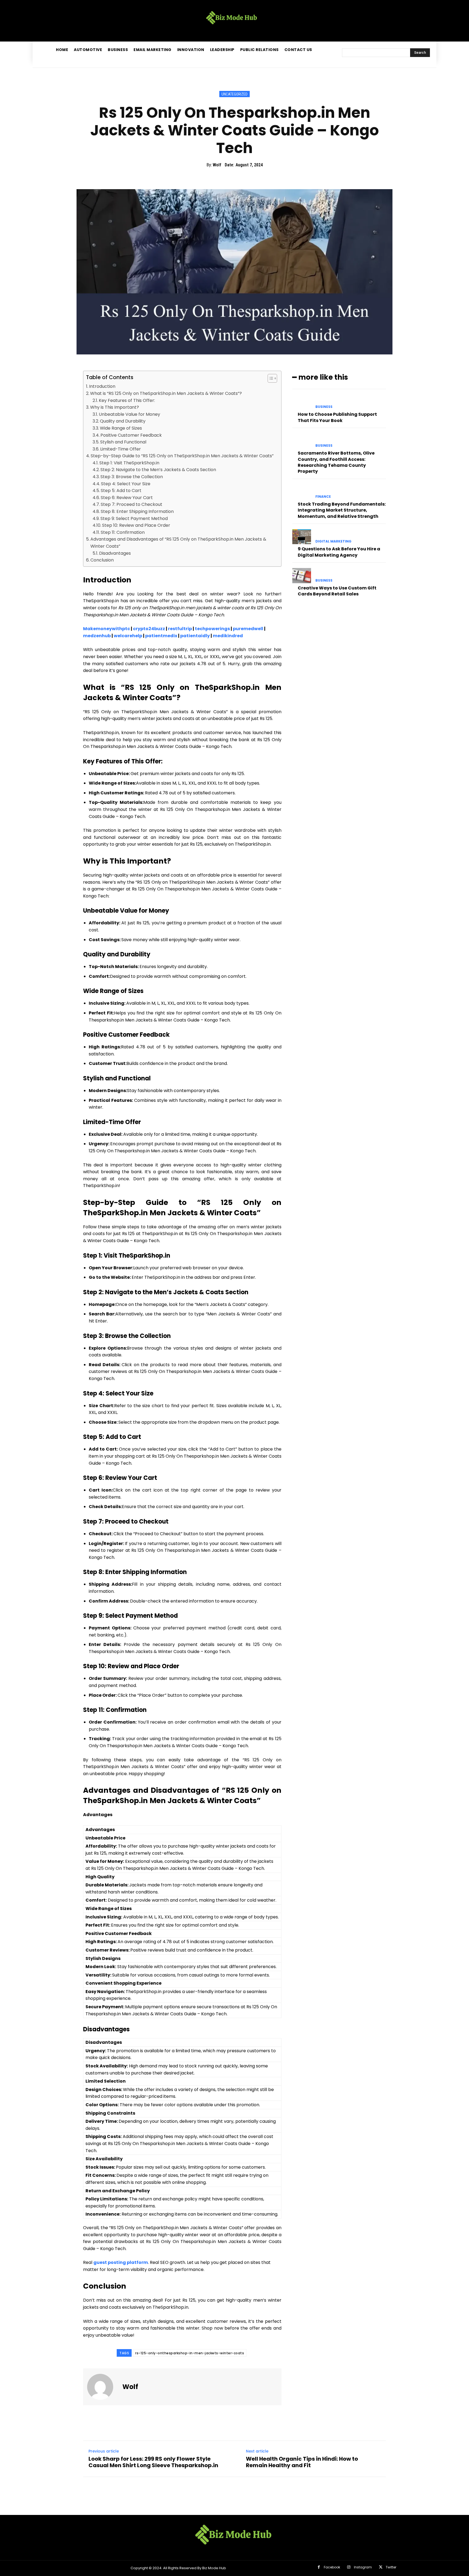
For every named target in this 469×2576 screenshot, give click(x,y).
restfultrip (180, 629)
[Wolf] (103, 2387)
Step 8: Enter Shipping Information (137, 511)
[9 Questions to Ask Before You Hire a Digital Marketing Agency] (302, 537)
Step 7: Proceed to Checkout (131, 504)
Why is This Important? (115, 407)
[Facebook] (319, 2567)
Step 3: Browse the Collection (132, 477)
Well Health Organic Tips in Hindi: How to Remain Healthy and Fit (302, 2462)
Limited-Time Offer (121, 449)
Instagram (363, 2567)
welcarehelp (128, 636)
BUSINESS (324, 407)
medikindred (228, 636)
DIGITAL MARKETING (333, 541)
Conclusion (102, 560)
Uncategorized (234, 94)
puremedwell (248, 629)
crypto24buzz (149, 629)
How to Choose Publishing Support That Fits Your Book (337, 417)
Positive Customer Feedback (131, 435)
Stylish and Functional (123, 442)
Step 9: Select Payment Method (134, 518)
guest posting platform (121, 2262)
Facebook (332, 2567)
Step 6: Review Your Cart (127, 498)
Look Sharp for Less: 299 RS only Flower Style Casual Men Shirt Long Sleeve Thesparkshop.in (153, 2462)
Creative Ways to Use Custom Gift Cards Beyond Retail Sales (337, 591)
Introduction (102, 386)
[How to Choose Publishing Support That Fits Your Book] (302, 402)
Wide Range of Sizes (121, 428)
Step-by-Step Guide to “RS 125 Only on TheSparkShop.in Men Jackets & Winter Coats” (182, 456)
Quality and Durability (123, 421)
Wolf (217, 165)
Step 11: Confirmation (123, 532)
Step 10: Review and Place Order (136, 525)
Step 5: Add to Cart (121, 491)
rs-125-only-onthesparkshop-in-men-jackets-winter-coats (190, 2353)
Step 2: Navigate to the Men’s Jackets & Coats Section (158, 470)
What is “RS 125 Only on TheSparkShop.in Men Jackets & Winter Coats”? (166, 393)
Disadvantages (115, 553)
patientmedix (161, 636)
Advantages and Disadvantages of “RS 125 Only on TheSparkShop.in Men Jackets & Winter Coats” (178, 543)
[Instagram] (349, 2567)
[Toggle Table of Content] (270, 378)
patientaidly (195, 636)
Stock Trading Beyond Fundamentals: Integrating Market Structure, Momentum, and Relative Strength (342, 510)
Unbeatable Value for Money (129, 414)
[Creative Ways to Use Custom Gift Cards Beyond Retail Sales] (302, 575)
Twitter (391, 2567)
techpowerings (212, 629)
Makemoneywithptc (107, 629)
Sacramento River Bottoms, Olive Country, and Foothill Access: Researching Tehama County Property (336, 462)
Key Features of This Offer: (127, 400)
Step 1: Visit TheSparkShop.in (129, 463)
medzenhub (97, 636)
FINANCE (323, 497)
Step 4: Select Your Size (126, 484)
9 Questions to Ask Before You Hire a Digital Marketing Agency (339, 552)
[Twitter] (381, 2567)
